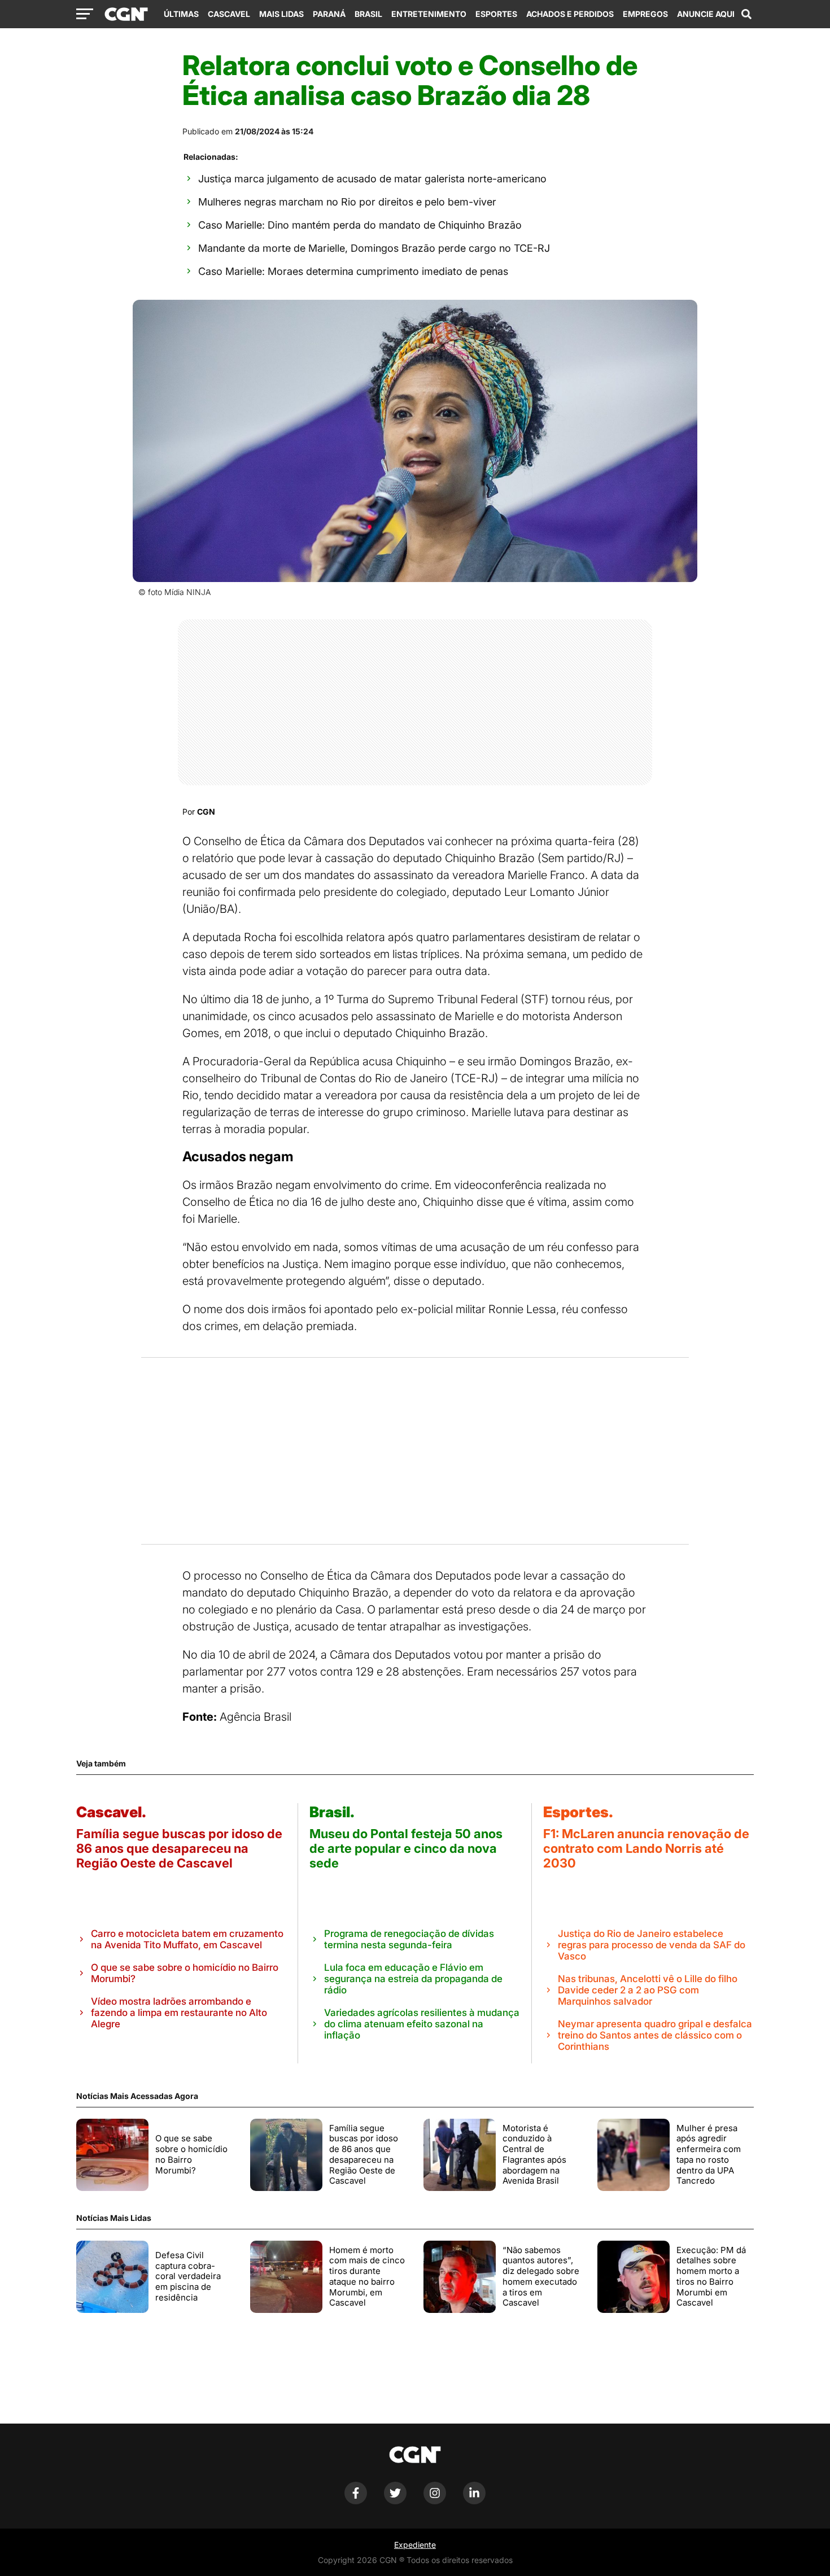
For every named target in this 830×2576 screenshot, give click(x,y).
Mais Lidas (281, 14)
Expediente (415, 2545)
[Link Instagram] (435, 2501)
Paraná (329, 14)
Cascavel (229, 14)
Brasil (368, 14)
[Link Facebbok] (356, 2501)
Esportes (496, 14)
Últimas (181, 14)
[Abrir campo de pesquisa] (746, 14)
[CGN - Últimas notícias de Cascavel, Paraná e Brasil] (126, 15)
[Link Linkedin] (474, 2501)
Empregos (645, 14)
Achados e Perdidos (570, 14)
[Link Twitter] (395, 2501)
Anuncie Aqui (706, 14)
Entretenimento (429, 14)
